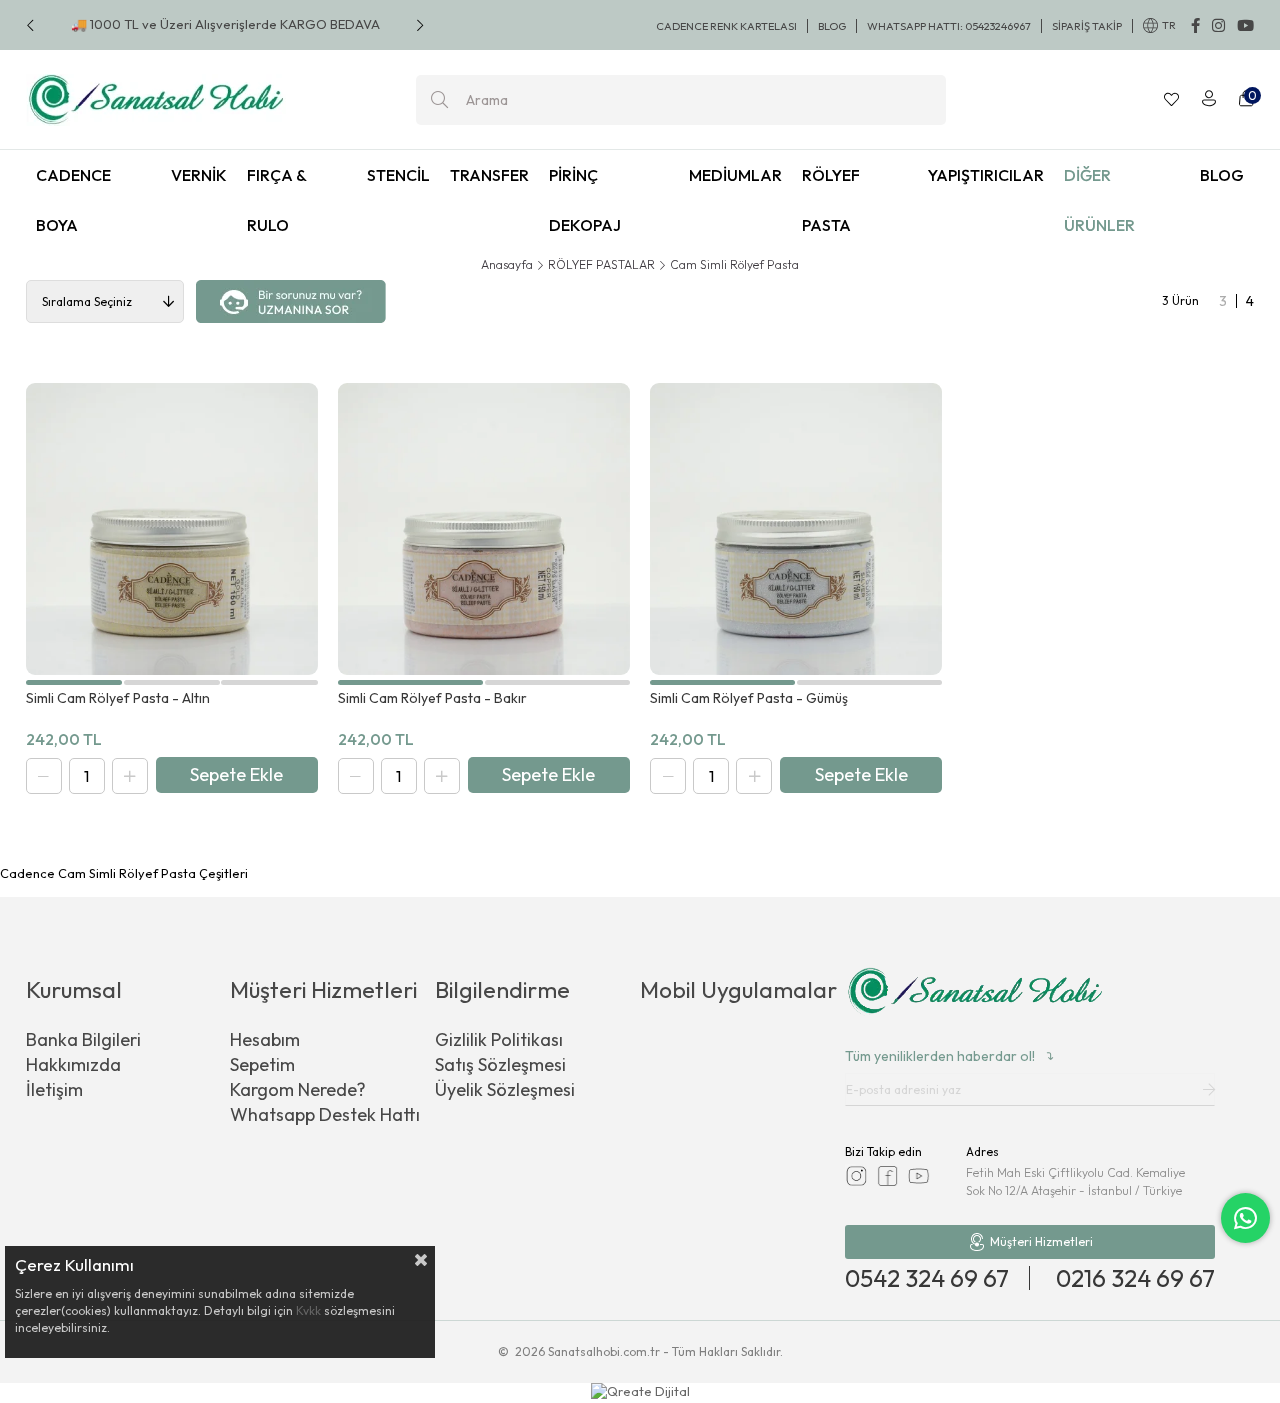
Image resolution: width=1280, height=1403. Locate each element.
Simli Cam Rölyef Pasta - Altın (118, 698)
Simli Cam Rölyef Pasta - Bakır (432, 698)
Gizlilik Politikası (499, 1039)
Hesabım (265, 1039)
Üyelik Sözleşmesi (505, 1089)
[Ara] (439, 100)
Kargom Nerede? (298, 1089)
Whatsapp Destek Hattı (325, 1114)
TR (1169, 25)
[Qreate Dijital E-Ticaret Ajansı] (640, 1393)
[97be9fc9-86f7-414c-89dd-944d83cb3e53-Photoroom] (975, 993)
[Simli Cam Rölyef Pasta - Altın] (172, 529)
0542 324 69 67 (927, 1278)
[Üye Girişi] (1209, 100)
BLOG (832, 26)
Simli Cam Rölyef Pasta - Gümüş (749, 698)
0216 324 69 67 (1135, 1278)
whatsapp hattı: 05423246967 (949, 26)
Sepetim (262, 1064)
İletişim (54, 1089)
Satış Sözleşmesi (500, 1064)
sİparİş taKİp (1087, 26)
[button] (74, 682)
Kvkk (308, 1310)
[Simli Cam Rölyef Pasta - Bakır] (484, 529)
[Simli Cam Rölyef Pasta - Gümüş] (796, 529)
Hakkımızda (73, 1064)
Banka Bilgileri (83, 1039)
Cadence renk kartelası (726, 26)
